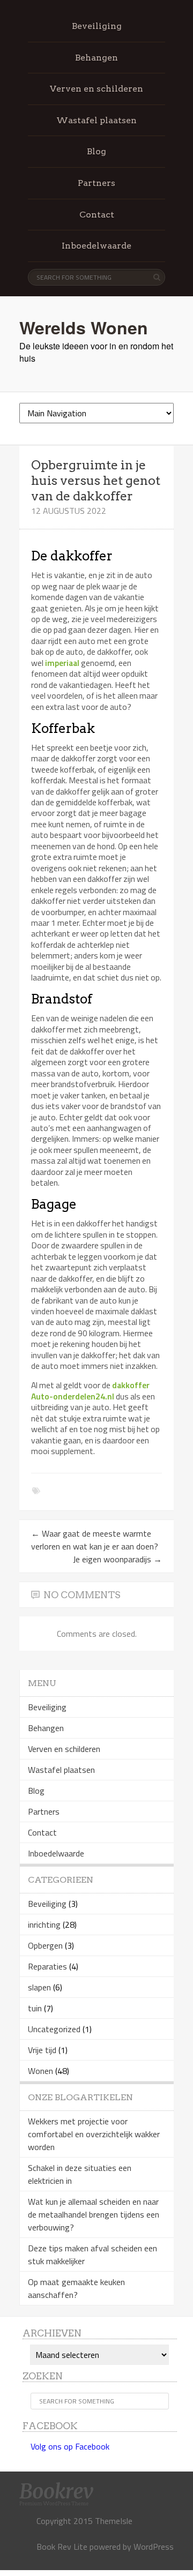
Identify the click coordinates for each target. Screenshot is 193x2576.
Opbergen (45, 1945)
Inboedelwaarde (96, 246)
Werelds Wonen (84, 327)
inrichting (44, 1924)
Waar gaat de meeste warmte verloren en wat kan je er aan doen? (95, 1540)
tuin (35, 2008)
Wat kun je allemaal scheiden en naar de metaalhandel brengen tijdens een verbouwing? (94, 2214)
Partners (96, 183)
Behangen (96, 58)
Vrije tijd (42, 2050)
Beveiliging (97, 26)
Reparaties (47, 1966)
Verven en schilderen (96, 89)
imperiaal (62, 663)
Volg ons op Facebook (70, 2446)
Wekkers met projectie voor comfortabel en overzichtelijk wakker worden (94, 2134)
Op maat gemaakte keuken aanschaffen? (76, 2288)
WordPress (154, 2547)
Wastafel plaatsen (96, 120)
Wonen (40, 2071)
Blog (96, 151)
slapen (39, 1987)
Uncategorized (54, 2029)
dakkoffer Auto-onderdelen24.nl (90, 1390)
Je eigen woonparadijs (117, 1559)
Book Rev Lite (62, 2547)
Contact (97, 215)
